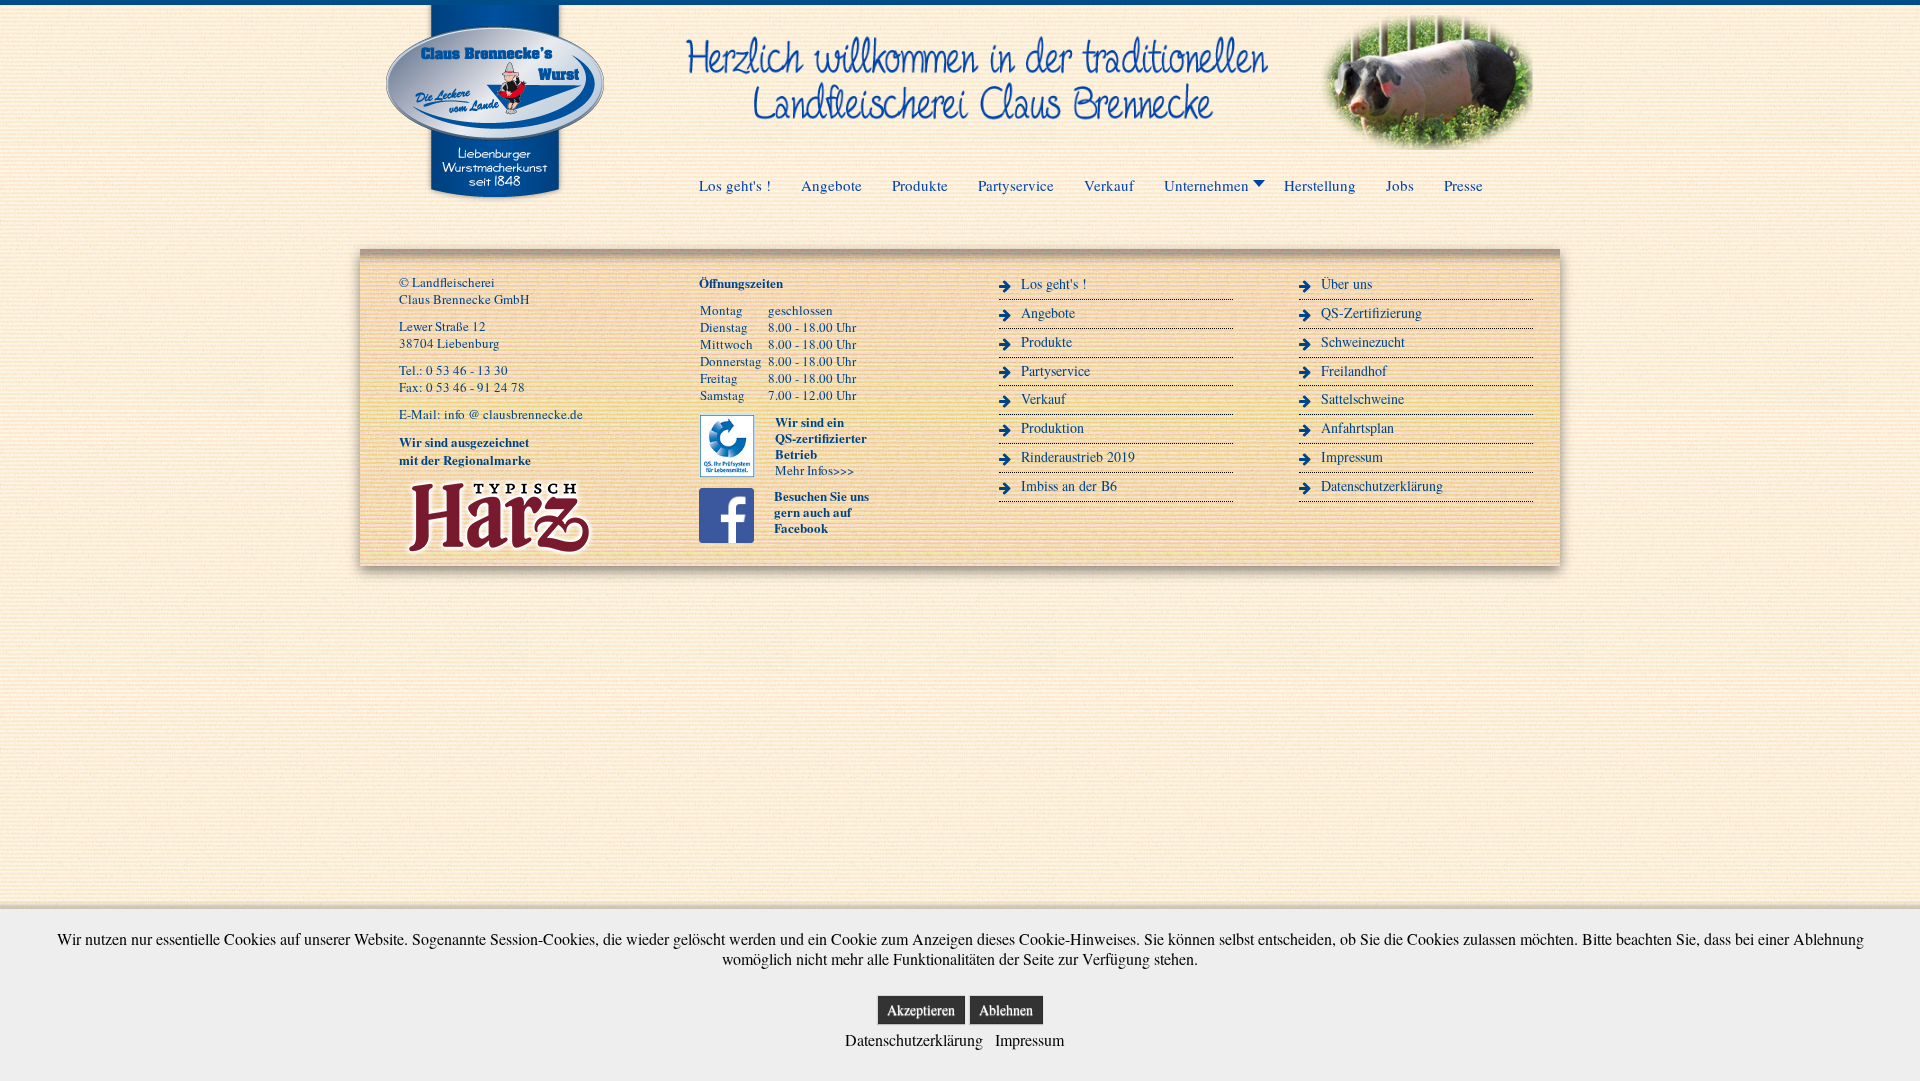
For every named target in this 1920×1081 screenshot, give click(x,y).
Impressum (1352, 456)
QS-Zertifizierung (1371, 312)
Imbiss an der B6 (1069, 485)
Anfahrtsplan (1357, 427)
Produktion (1052, 427)
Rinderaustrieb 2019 (1078, 456)
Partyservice (1055, 370)
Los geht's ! (1054, 283)
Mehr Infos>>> (814, 470)
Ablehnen (1006, 1009)
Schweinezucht (1363, 341)
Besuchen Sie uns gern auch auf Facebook (821, 511)
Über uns (1346, 283)
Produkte (1046, 341)
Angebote (1048, 312)
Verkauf (1043, 398)
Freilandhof (1354, 370)
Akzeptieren (921, 1009)
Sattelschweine (1362, 398)
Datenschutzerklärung (1382, 485)
